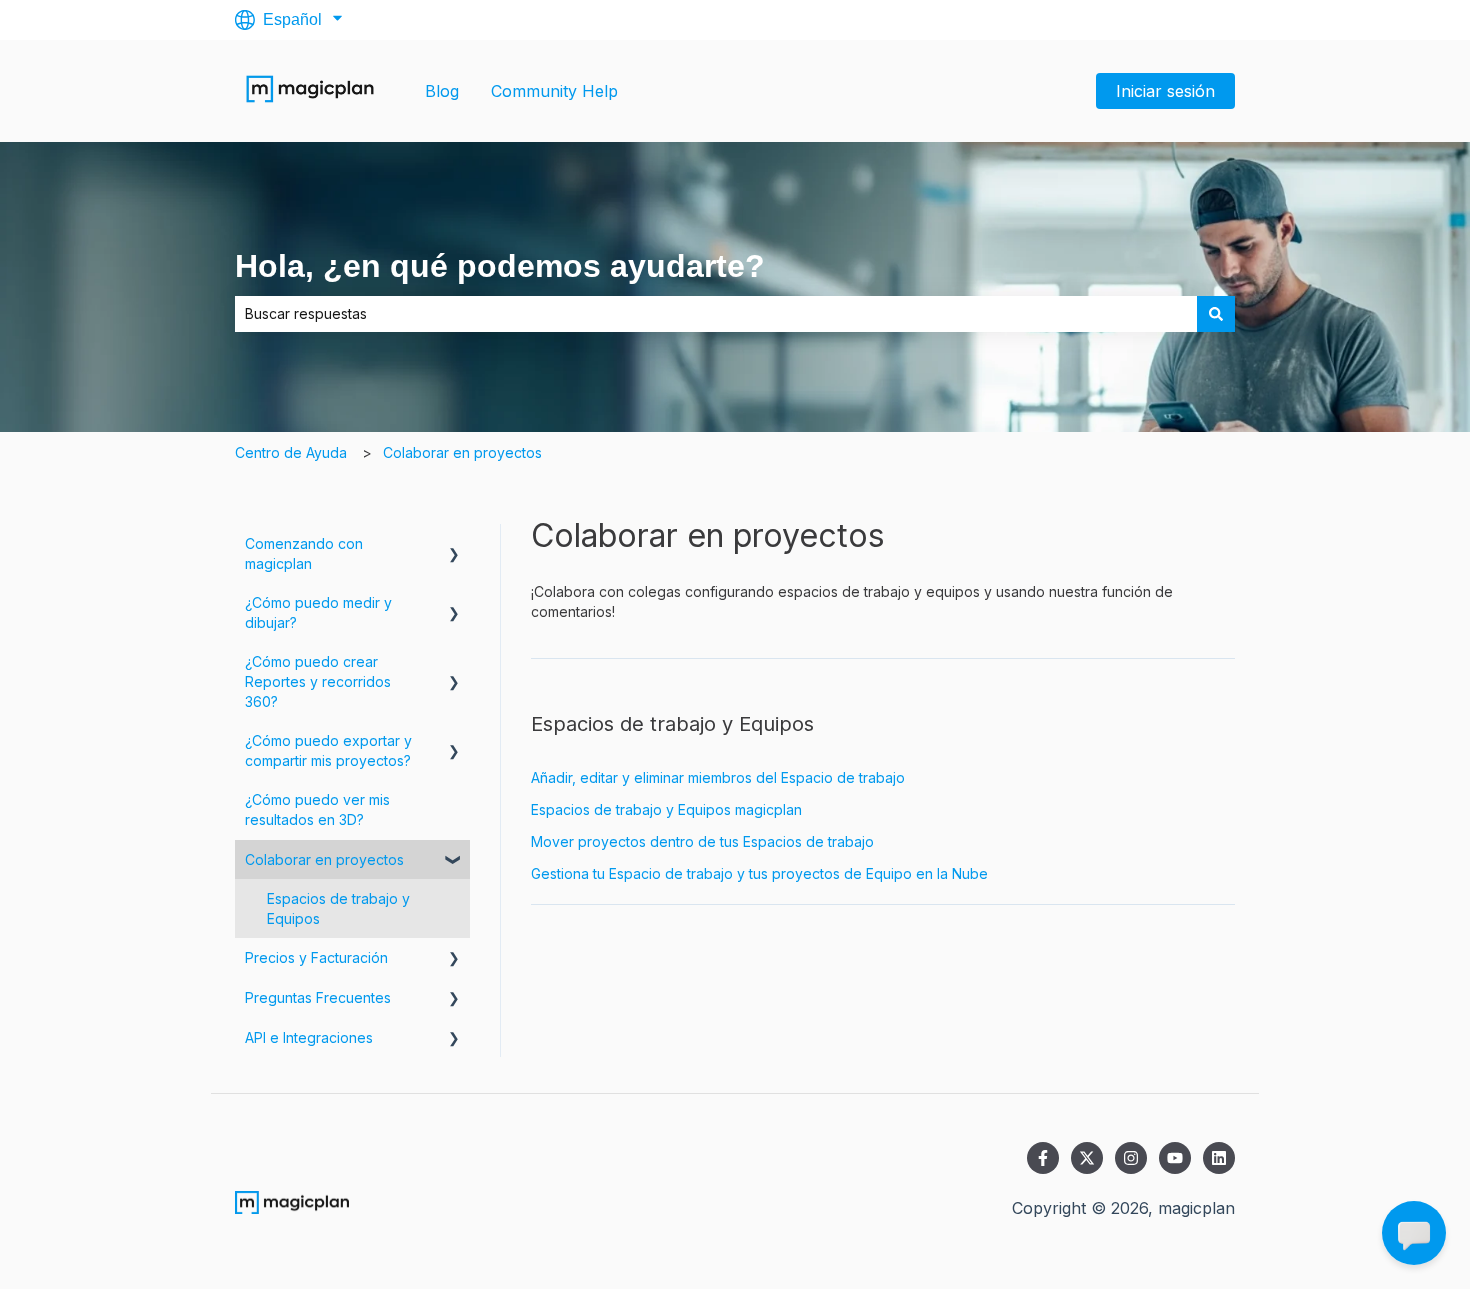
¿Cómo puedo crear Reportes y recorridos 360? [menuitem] (318, 681)
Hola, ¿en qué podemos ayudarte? (500, 266)
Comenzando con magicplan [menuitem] (304, 553)
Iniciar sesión (1165, 91)
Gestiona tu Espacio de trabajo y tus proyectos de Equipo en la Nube (759, 873)
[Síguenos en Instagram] (1131, 1158)
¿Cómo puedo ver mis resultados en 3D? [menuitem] (317, 809)
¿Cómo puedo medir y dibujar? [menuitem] (318, 612)
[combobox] (716, 314)
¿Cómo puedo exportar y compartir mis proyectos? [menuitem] (328, 750)
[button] (454, 546)
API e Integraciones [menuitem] (309, 1037)
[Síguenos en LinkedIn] (1219, 1158)
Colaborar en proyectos (462, 452)
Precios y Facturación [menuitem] (316, 957)
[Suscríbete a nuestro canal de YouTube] (1175, 1158)
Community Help (554, 91)
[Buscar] (1216, 314)
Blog (442, 91)
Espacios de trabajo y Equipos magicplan (666, 809)
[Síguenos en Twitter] (1087, 1158)
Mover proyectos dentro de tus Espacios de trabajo (702, 841)
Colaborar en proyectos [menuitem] (324, 859)
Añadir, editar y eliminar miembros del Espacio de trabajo (718, 777)
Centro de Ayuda (291, 452)
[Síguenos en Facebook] (1043, 1158)
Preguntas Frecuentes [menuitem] (318, 997)
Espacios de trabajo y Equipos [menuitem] (338, 908)
